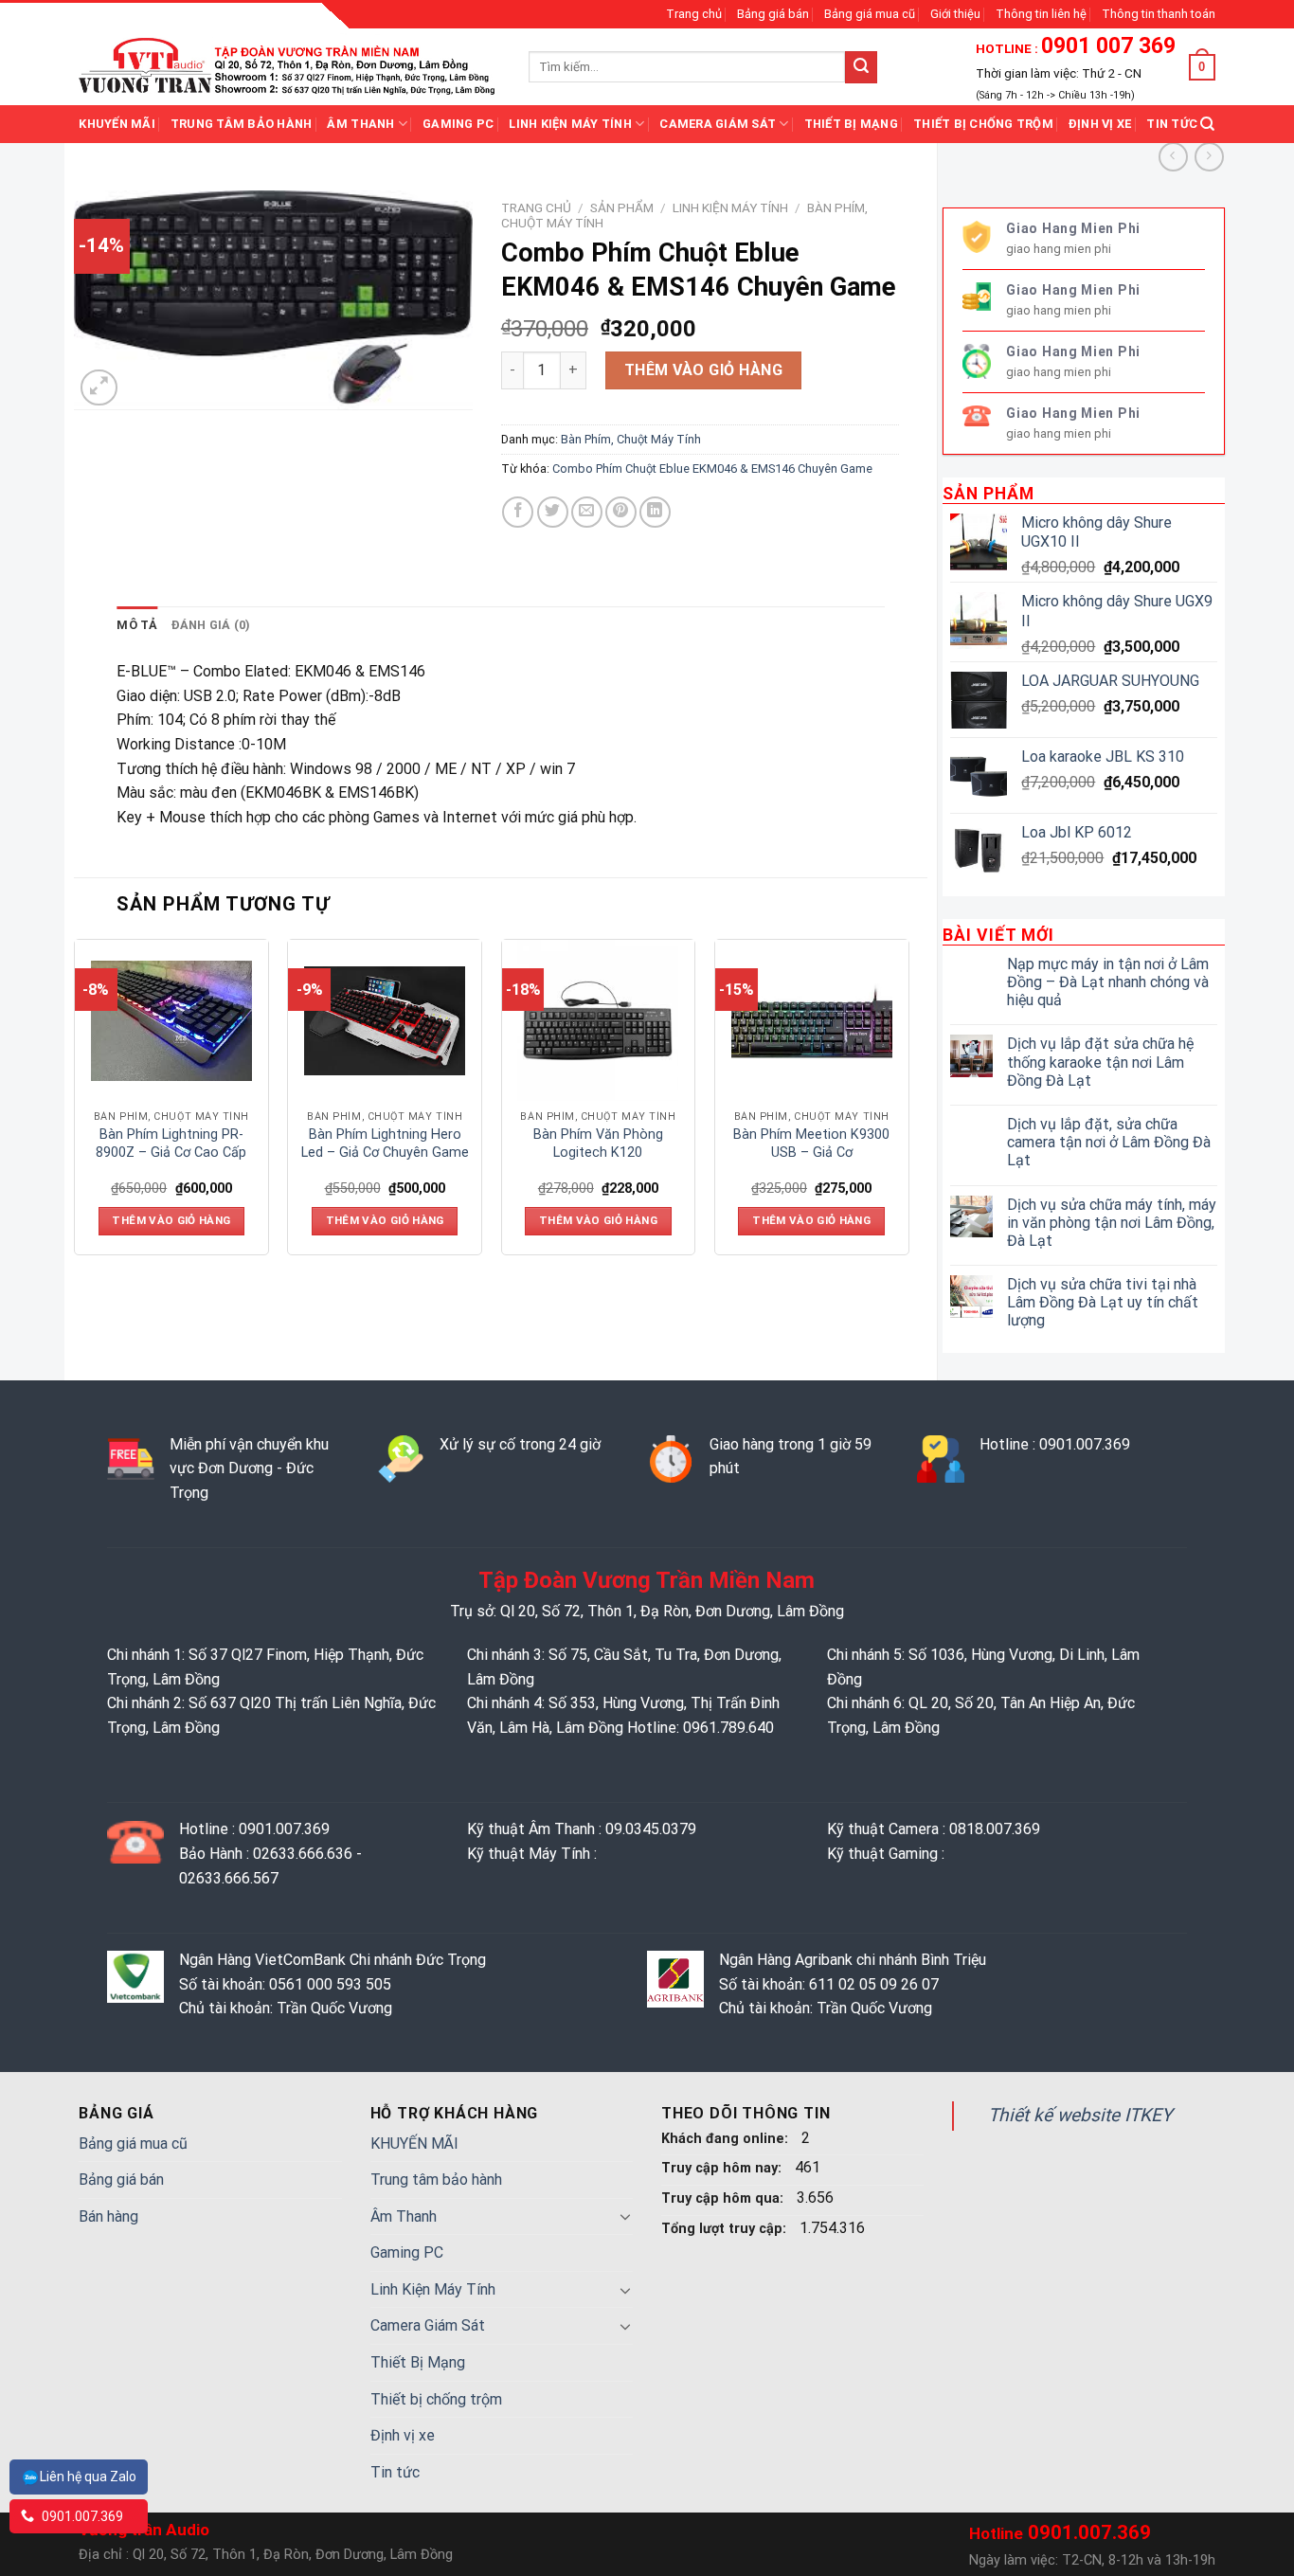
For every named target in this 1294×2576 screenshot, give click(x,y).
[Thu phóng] (99, 388)
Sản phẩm (622, 207)
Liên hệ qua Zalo (88, 2477)
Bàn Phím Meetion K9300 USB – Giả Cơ (811, 1144)
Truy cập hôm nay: (723, 2168)
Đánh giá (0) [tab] (211, 625)
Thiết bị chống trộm (983, 124)
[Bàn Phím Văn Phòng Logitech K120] (598, 1020)
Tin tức (1172, 124)
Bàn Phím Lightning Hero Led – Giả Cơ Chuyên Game (385, 1144)
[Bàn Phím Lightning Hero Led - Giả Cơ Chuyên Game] (385, 1020)
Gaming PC (458, 124)
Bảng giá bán (773, 14)
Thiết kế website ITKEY (1080, 2115)
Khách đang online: (727, 2139)
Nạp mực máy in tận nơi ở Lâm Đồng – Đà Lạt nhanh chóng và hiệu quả (1108, 982)
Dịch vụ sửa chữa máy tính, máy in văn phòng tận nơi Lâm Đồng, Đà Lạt (1112, 1223)
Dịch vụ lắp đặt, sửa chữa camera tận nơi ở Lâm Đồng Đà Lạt (1109, 1142)
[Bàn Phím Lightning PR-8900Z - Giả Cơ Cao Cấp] (171, 1020)
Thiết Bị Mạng (851, 124)
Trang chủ (694, 14)
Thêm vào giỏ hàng (703, 370)
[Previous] (75, 1104)
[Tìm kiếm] (1207, 124)
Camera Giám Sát (718, 124)
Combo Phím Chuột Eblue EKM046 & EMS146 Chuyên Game (712, 468)
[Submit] (861, 67)
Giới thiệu (955, 14)
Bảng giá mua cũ (870, 14)
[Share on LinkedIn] (655, 512)
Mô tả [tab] (137, 625)
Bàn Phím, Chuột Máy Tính (631, 439)
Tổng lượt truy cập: (726, 2229)
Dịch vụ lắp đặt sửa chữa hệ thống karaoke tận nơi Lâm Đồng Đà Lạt (1100, 1062)
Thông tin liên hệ (1041, 14)
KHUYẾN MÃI (117, 124)
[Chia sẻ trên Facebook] (518, 512)
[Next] (908, 1104)
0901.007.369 (81, 2516)
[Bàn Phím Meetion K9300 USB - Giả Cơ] (812, 1020)
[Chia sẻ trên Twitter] (553, 512)
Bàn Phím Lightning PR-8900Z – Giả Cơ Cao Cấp (171, 1144)
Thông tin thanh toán (1159, 14)
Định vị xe (1100, 124)
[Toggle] (625, 2216)
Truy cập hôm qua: (724, 2198)
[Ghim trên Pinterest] (621, 512)
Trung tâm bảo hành (242, 124)
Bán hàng (108, 2216)
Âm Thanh (360, 124)
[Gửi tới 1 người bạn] (587, 512)
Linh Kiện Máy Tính (570, 124)
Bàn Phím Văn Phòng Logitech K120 (598, 1144)
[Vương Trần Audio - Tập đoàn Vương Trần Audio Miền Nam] (289, 66)
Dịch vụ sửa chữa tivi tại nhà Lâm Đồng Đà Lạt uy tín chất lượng (1103, 1302)
